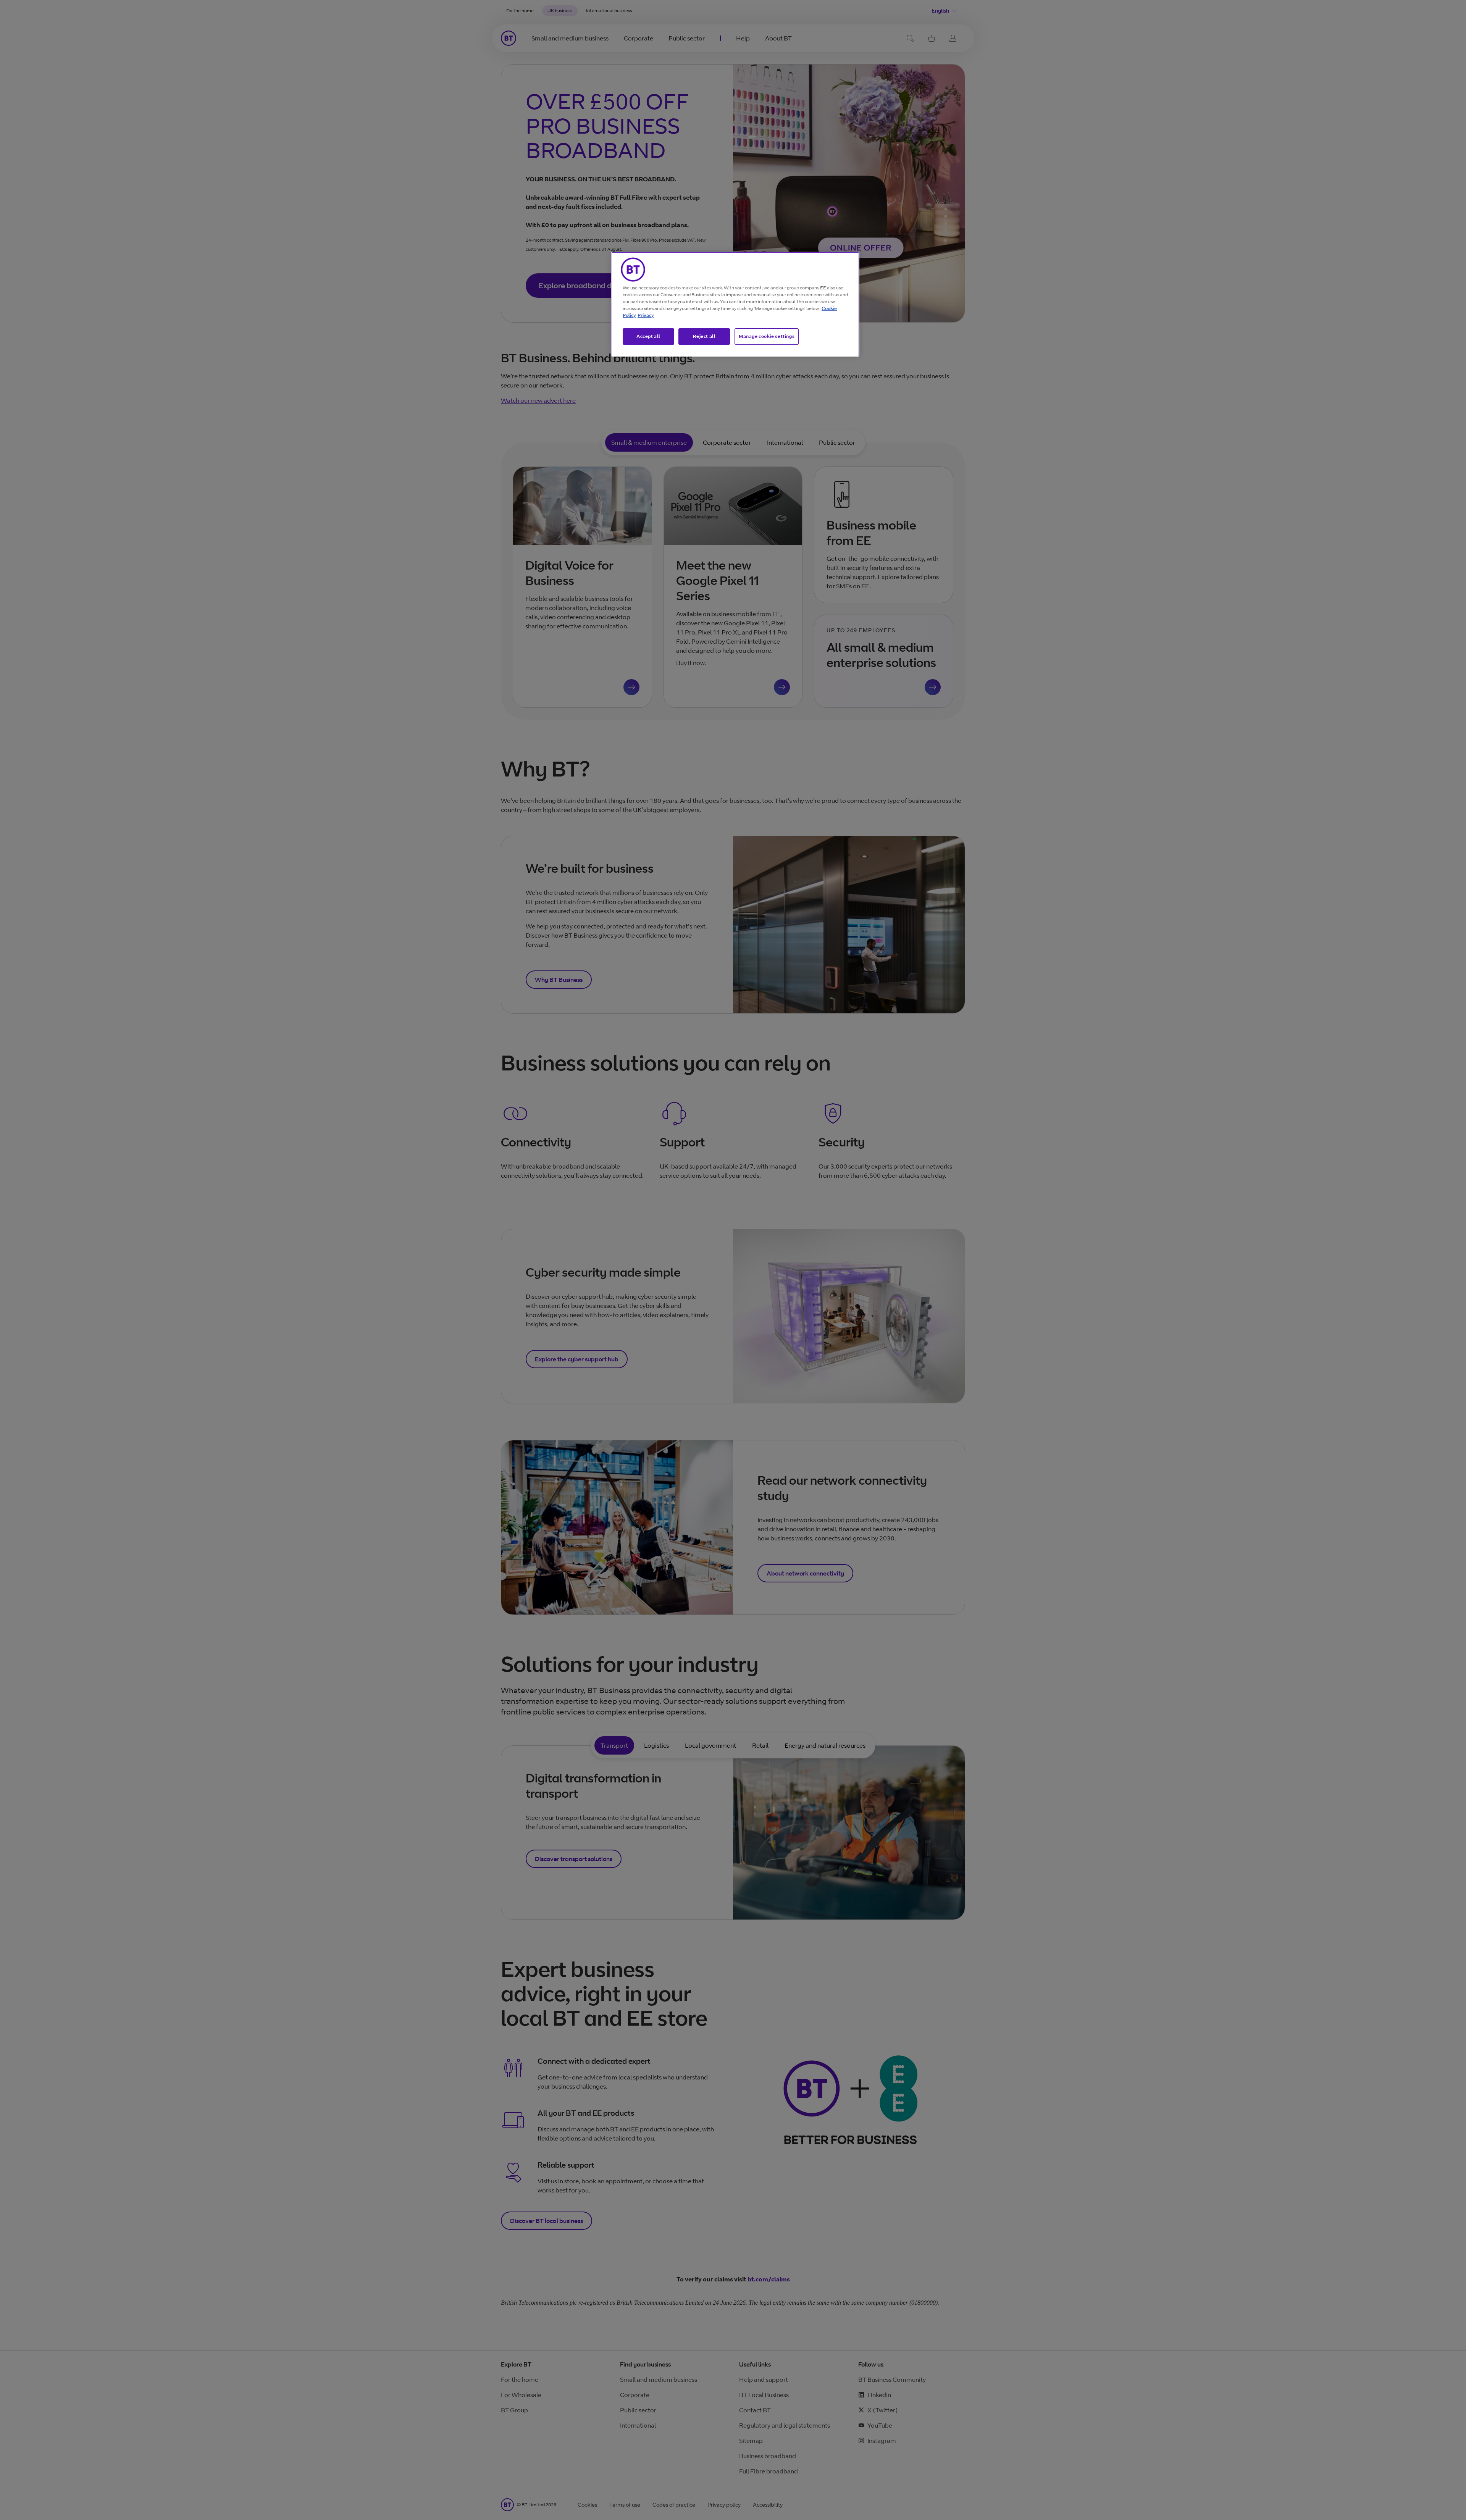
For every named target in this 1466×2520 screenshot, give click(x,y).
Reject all (704, 336)
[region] (735, 304)
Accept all (648, 336)
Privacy (646, 315)
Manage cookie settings (767, 336)
